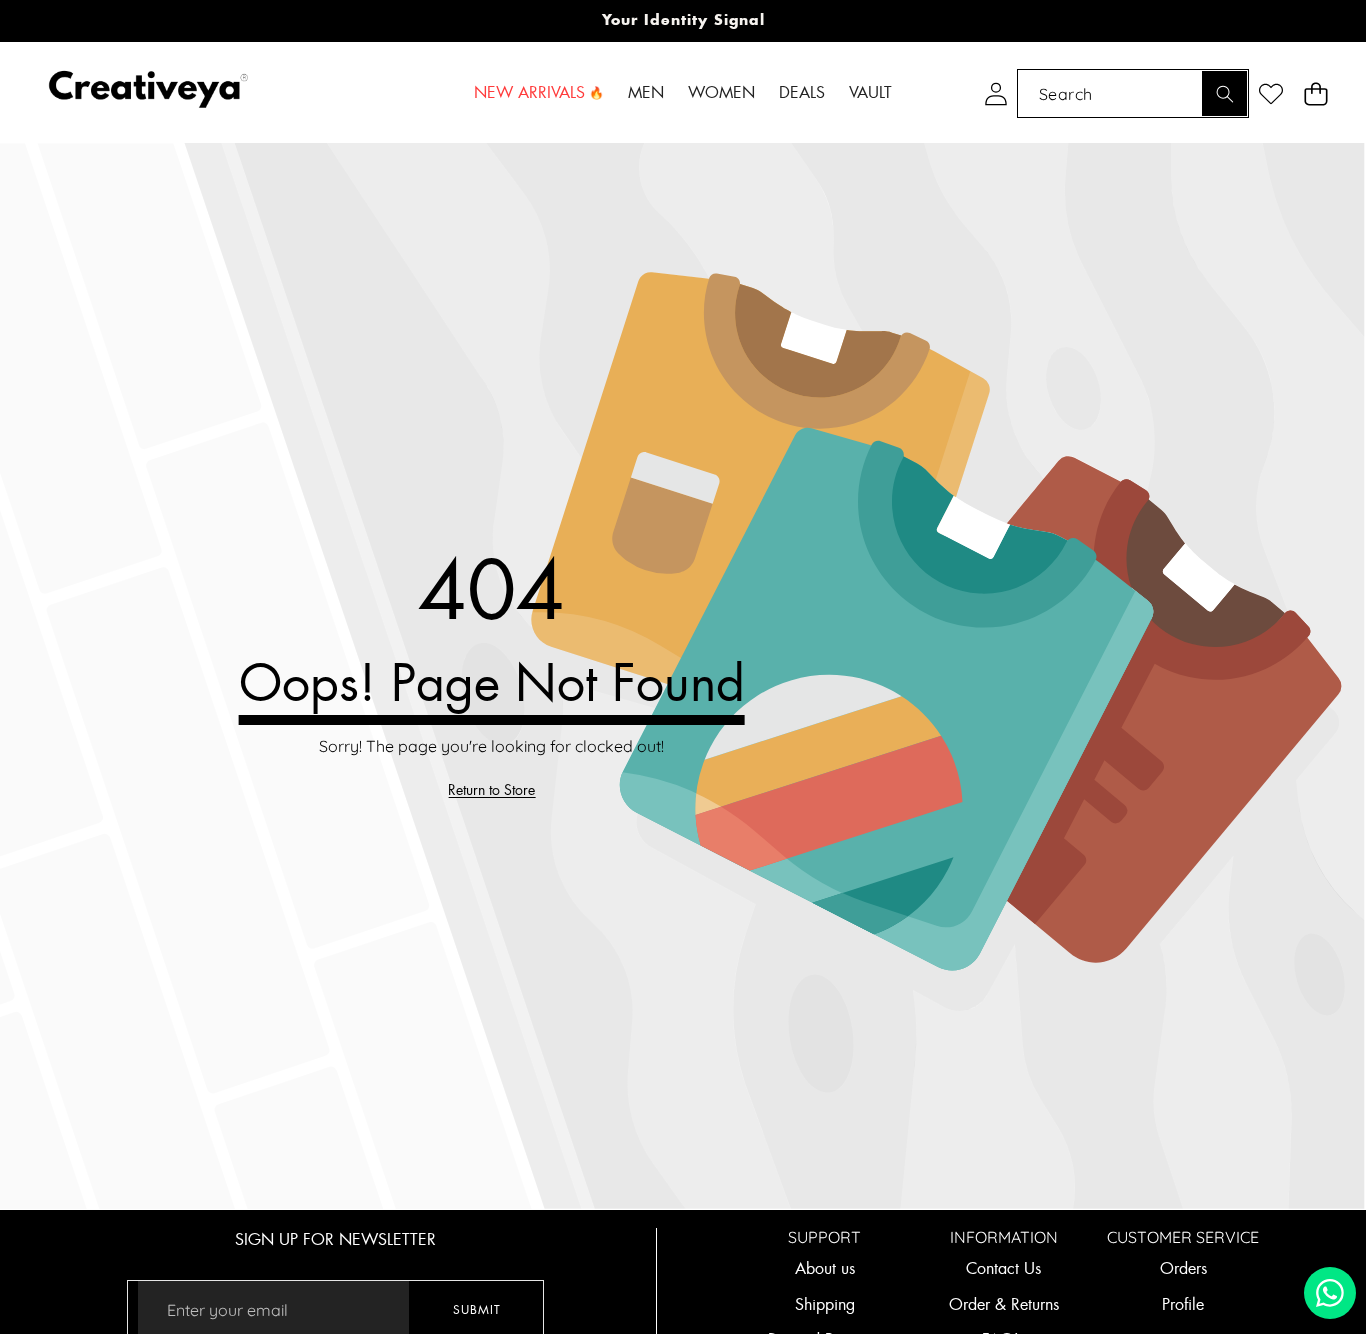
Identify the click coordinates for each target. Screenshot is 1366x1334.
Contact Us (1003, 1269)
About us (825, 1269)
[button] (1315, 93)
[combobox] (1133, 93)
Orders (1183, 1269)
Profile (1183, 1305)
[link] (491, 791)
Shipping (825, 1305)
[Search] (1224, 93)
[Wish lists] (1270, 93)
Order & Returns (1004, 1305)
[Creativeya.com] (148, 93)
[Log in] (995, 93)
